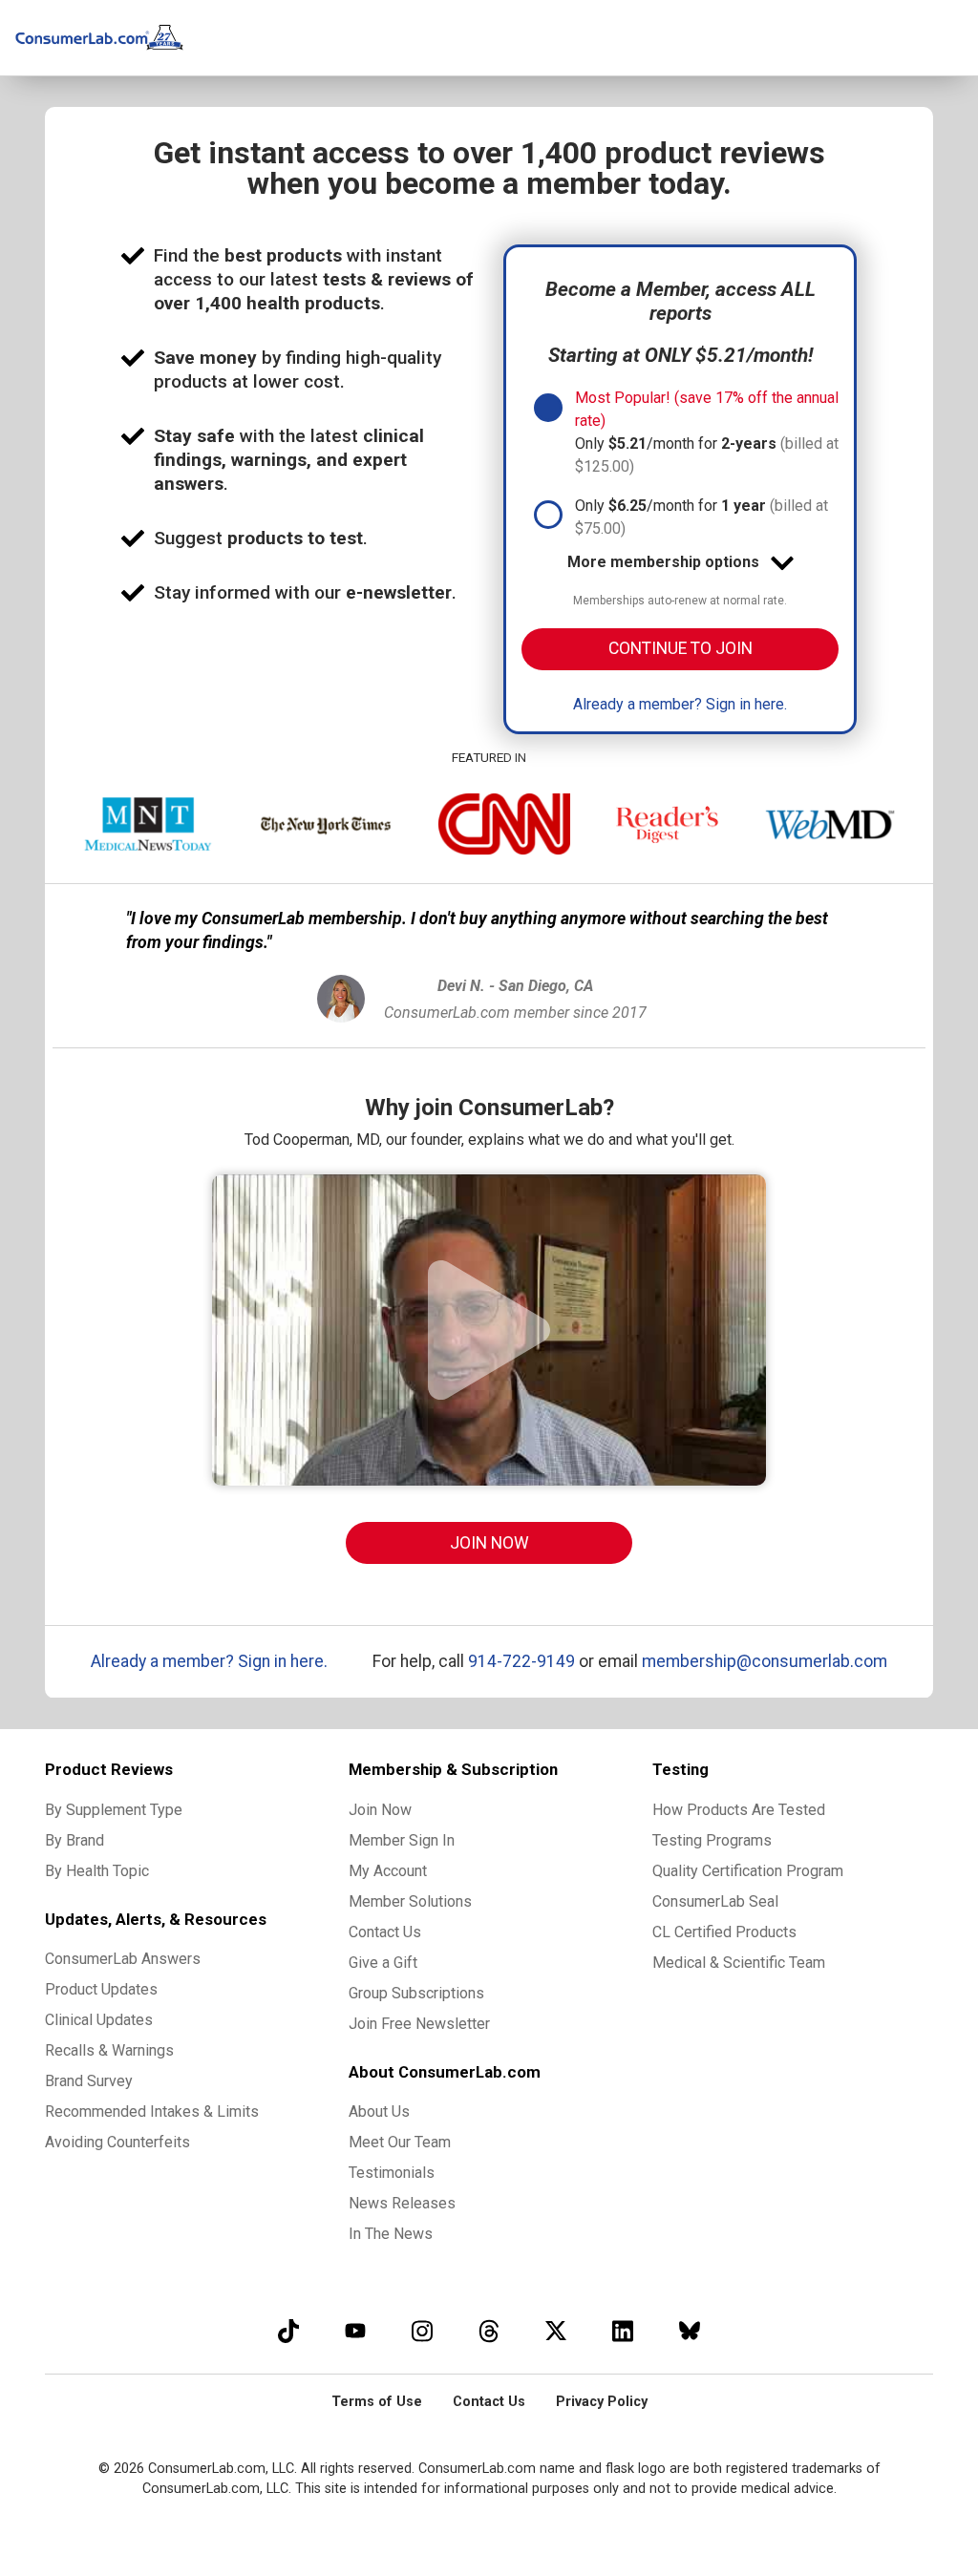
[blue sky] (690, 2330)
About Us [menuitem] (379, 2111)
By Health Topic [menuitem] (97, 1871)
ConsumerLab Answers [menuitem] (123, 1959)
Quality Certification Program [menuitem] (748, 1871)
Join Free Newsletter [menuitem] (419, 2024)
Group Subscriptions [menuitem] (416, 1993)
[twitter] (556, 2330)
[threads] (489, 2330)
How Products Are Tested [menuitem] (739, 1810)
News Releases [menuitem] (402, 2203)
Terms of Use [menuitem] (377, 2402)
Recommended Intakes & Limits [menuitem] (152, 2111)
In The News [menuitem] (391, 2234)
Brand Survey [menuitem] (89, 2081)
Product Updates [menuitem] (101, 1989)
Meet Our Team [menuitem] (400, 2142)
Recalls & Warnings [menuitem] (109, 2050)
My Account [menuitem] (388, 1871)
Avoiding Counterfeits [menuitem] (117, 2142)
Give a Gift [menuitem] (383, 1963)
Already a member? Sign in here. (680, 704)
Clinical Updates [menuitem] (99, 2020)
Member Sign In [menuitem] (402, 1840)
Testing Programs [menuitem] (712, 1840)
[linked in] (623, 2330)
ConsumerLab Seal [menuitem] (715, 1901)
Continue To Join (680, 648)
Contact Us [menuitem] (385, 1932)
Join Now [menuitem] (380, 1810)
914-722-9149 (521, 1661)
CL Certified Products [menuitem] (724, 1932)
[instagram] (422, 2330)
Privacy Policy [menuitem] (602, 2402)
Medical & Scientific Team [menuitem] (739, 1963)
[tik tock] (288, 2330)
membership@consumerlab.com (765, 1661)
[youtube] (355, 2330)
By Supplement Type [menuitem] (114, 1810)
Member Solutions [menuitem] (410, 1901)
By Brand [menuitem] (74, 1840)
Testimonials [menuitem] (392, 2173)
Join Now (489, 1543)
